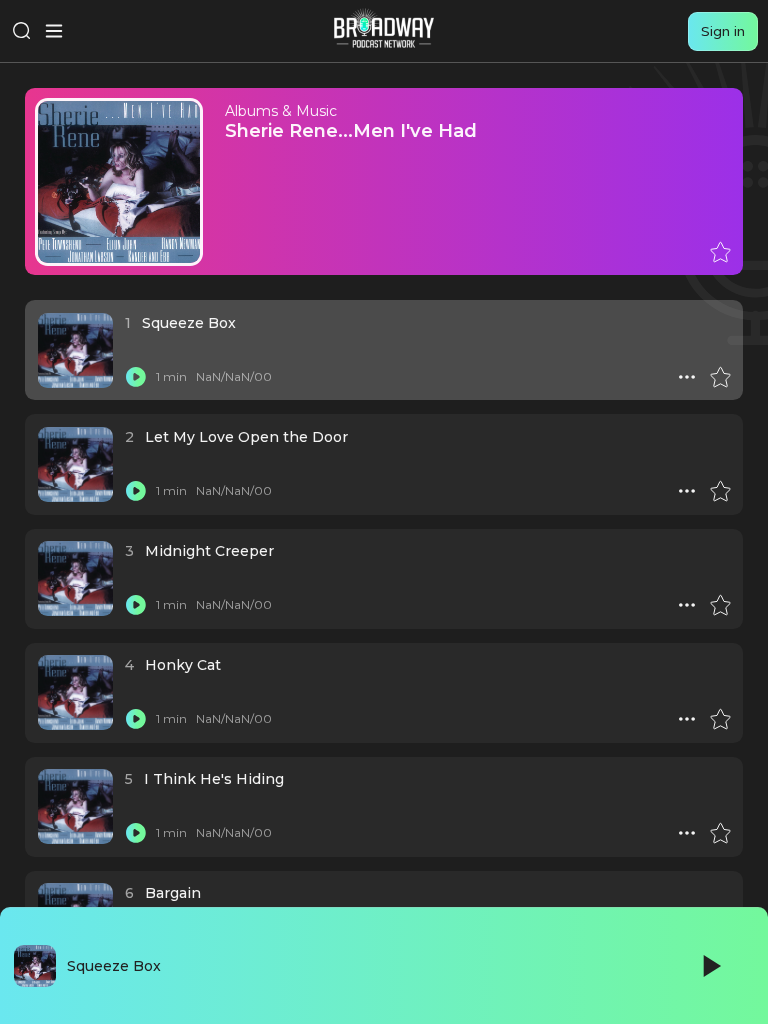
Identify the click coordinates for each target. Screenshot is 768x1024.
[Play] (710, 966)
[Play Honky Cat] (136, 719)
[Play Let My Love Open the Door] (136, 491)
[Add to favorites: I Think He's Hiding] (720, 833)
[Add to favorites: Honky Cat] (720, 719)
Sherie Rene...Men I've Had (351, 130)
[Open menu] (54, 31)
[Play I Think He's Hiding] (136, 833)
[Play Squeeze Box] (136, 377)
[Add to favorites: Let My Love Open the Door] (720, 491)
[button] (687, 377)
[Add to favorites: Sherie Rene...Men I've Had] (720, 252)
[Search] (22, 31)
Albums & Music (281, 111)
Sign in (723, 31)
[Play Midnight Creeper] (136, 605)
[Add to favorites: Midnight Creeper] (720, 605)
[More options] (687, 377)
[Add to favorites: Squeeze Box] (720, 377)
